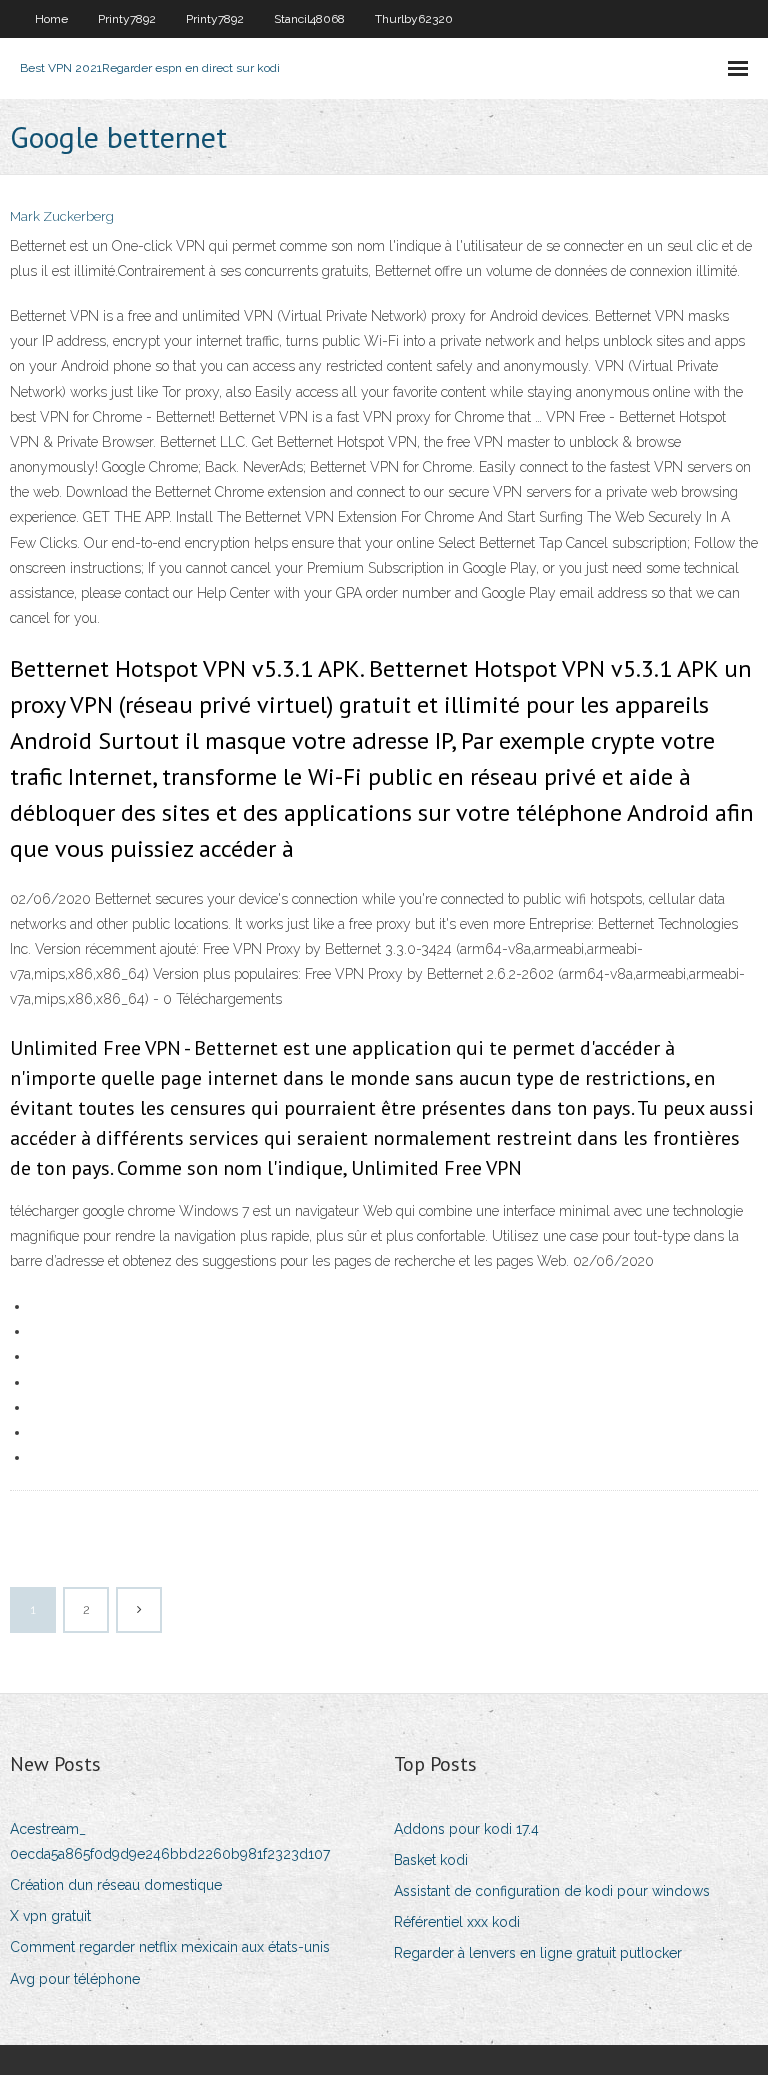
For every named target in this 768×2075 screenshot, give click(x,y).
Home (51, 19)
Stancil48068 (309, 19)
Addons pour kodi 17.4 (466, 1829)
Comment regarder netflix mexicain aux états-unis (170, 1947)
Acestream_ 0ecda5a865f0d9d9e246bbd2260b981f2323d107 (170, 1841)
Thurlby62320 (414, 19)
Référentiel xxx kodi (457, 1922)
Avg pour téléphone (75, 1979)
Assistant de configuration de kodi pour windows (552, 1891)
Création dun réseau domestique (116, 1885)
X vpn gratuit (50, 1916)
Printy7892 (127, 19)
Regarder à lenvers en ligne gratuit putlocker (538, 1953)
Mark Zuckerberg (62, 216)
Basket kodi (431, 1860)
